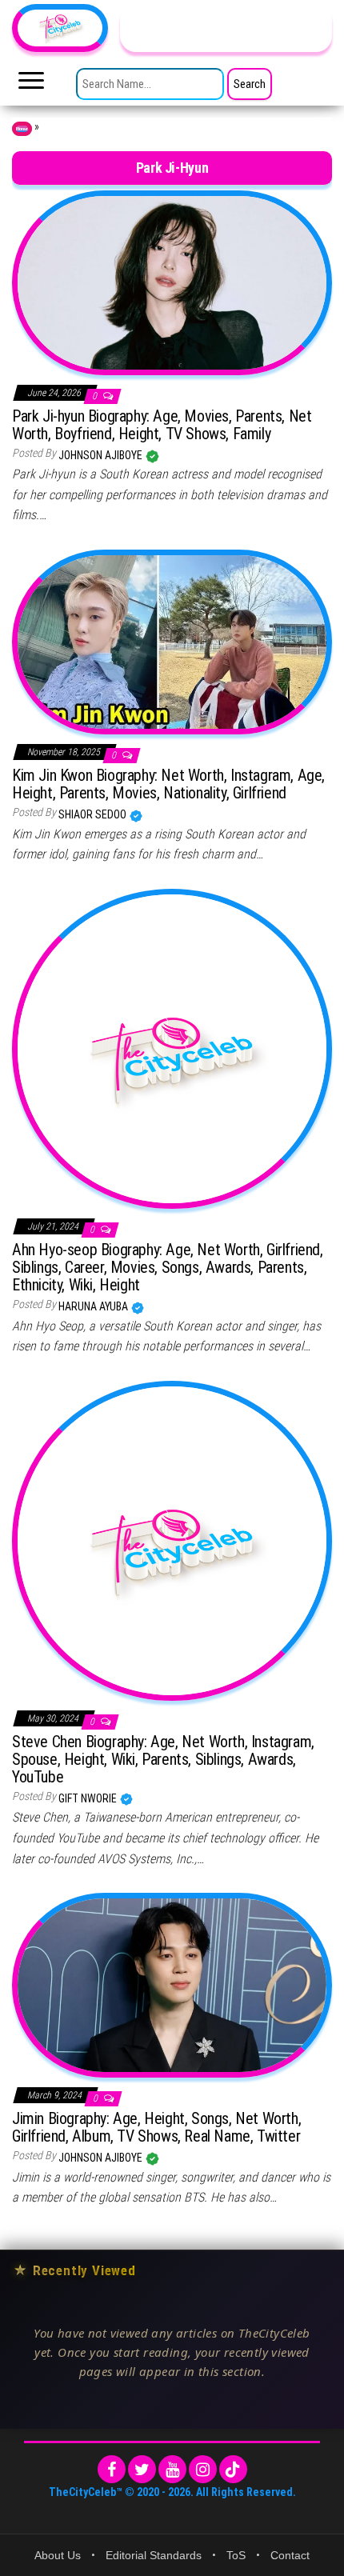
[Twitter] (142, 2469)
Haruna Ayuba (94, 1306)
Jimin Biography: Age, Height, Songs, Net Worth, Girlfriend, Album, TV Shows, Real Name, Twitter (156, 2127)
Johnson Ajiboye (102, 455)
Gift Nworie (89, 1798)
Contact (290, 2555)
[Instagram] (203, 2469)
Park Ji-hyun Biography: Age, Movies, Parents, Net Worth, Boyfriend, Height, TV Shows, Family (162, 425)
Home (22, 129)
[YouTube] (172, 2469)
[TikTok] (233, 2469)
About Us (58, 2555)
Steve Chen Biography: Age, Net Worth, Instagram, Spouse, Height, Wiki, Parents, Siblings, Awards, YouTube (163, 1759)
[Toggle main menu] (31, 85)
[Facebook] (112, 2469)
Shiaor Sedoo (94, 814)
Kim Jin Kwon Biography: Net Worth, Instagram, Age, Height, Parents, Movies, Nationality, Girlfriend (168, 784)
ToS (236, 2555)
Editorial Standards (154, 2555)
